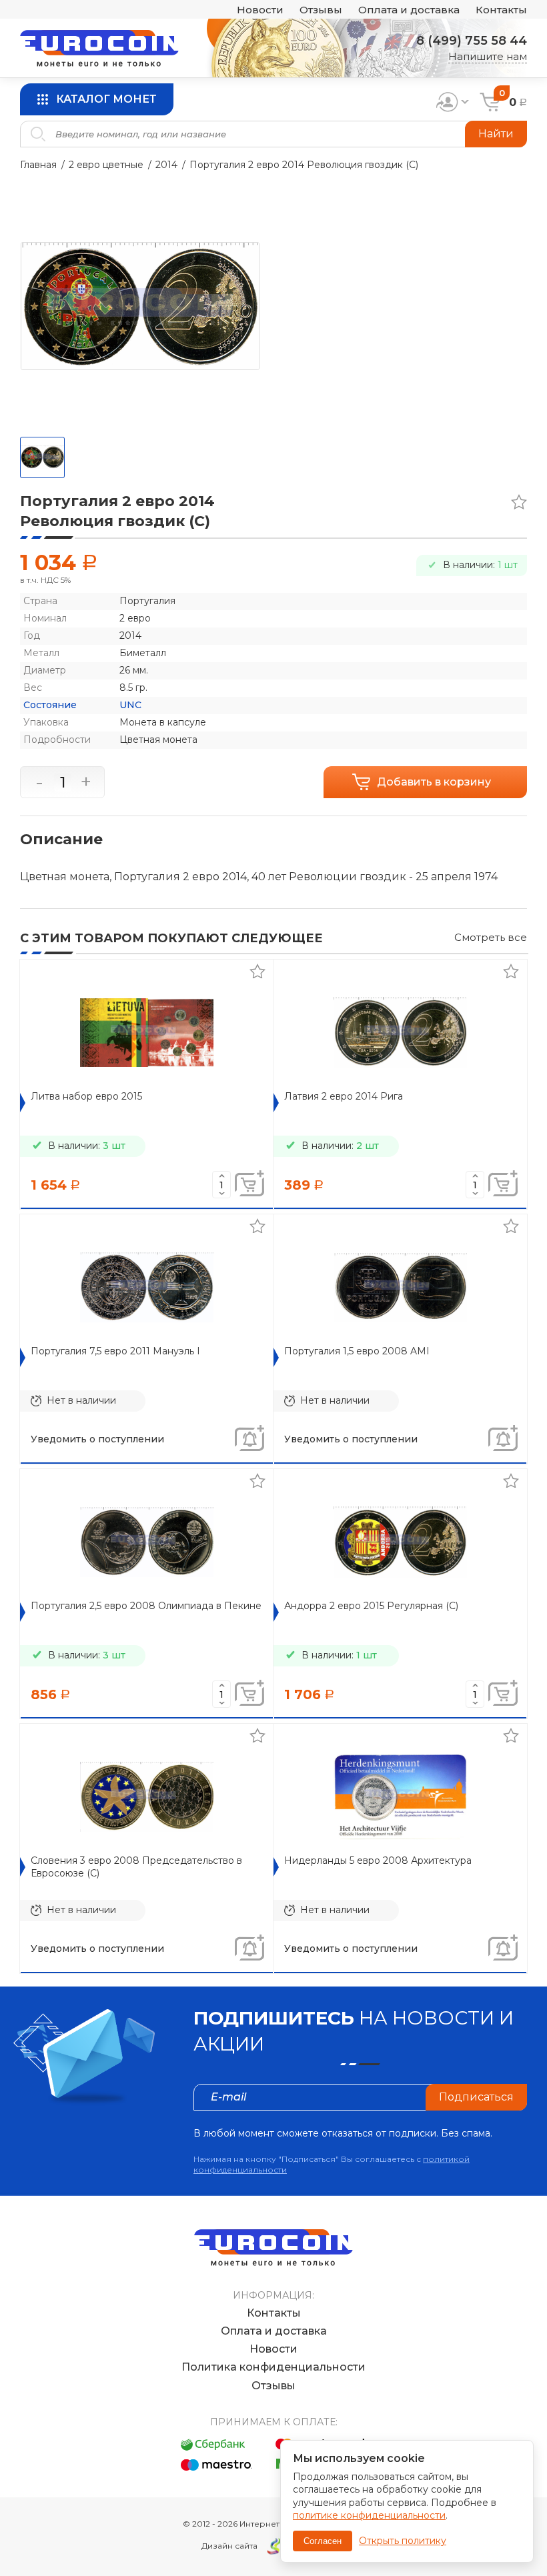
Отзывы (321, 10)
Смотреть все (491, 937)
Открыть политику (403, 2541)
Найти (496, 134)
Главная (38, 165)
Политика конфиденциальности (273, 2367)
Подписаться (476, 2097)
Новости (260, 10)
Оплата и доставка (409, 10)
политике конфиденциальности (369, 2515)
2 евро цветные (106, 165)
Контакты (501, 10)
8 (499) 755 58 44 (472, 41)
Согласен (323, 2541)
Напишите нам (488, 56)
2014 (166, 165)
